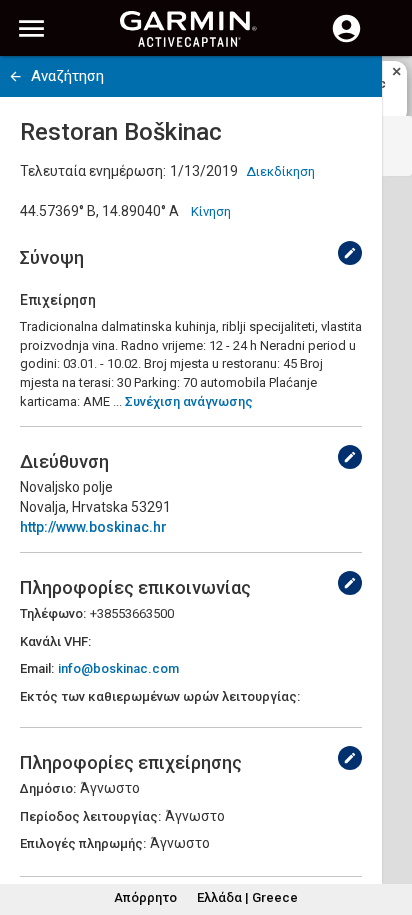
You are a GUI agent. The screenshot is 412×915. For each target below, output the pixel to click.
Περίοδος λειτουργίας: (90, 816)
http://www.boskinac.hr (93, 527)
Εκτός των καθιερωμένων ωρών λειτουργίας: (160, 696)
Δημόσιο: (48, 788)
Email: (37, 668)
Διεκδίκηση (280, 171)
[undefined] (350, 253)
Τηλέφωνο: (53, 613)
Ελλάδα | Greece (247, 897)
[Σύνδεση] (346, 40)
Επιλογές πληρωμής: (83, 843)
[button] (387, 824)
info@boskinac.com (118, 668)
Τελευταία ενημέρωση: (93, 171)
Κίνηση (211, 211)
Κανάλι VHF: (55, 641)
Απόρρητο (145, 897)
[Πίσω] (15, 76)
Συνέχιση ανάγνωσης (189, 401)
